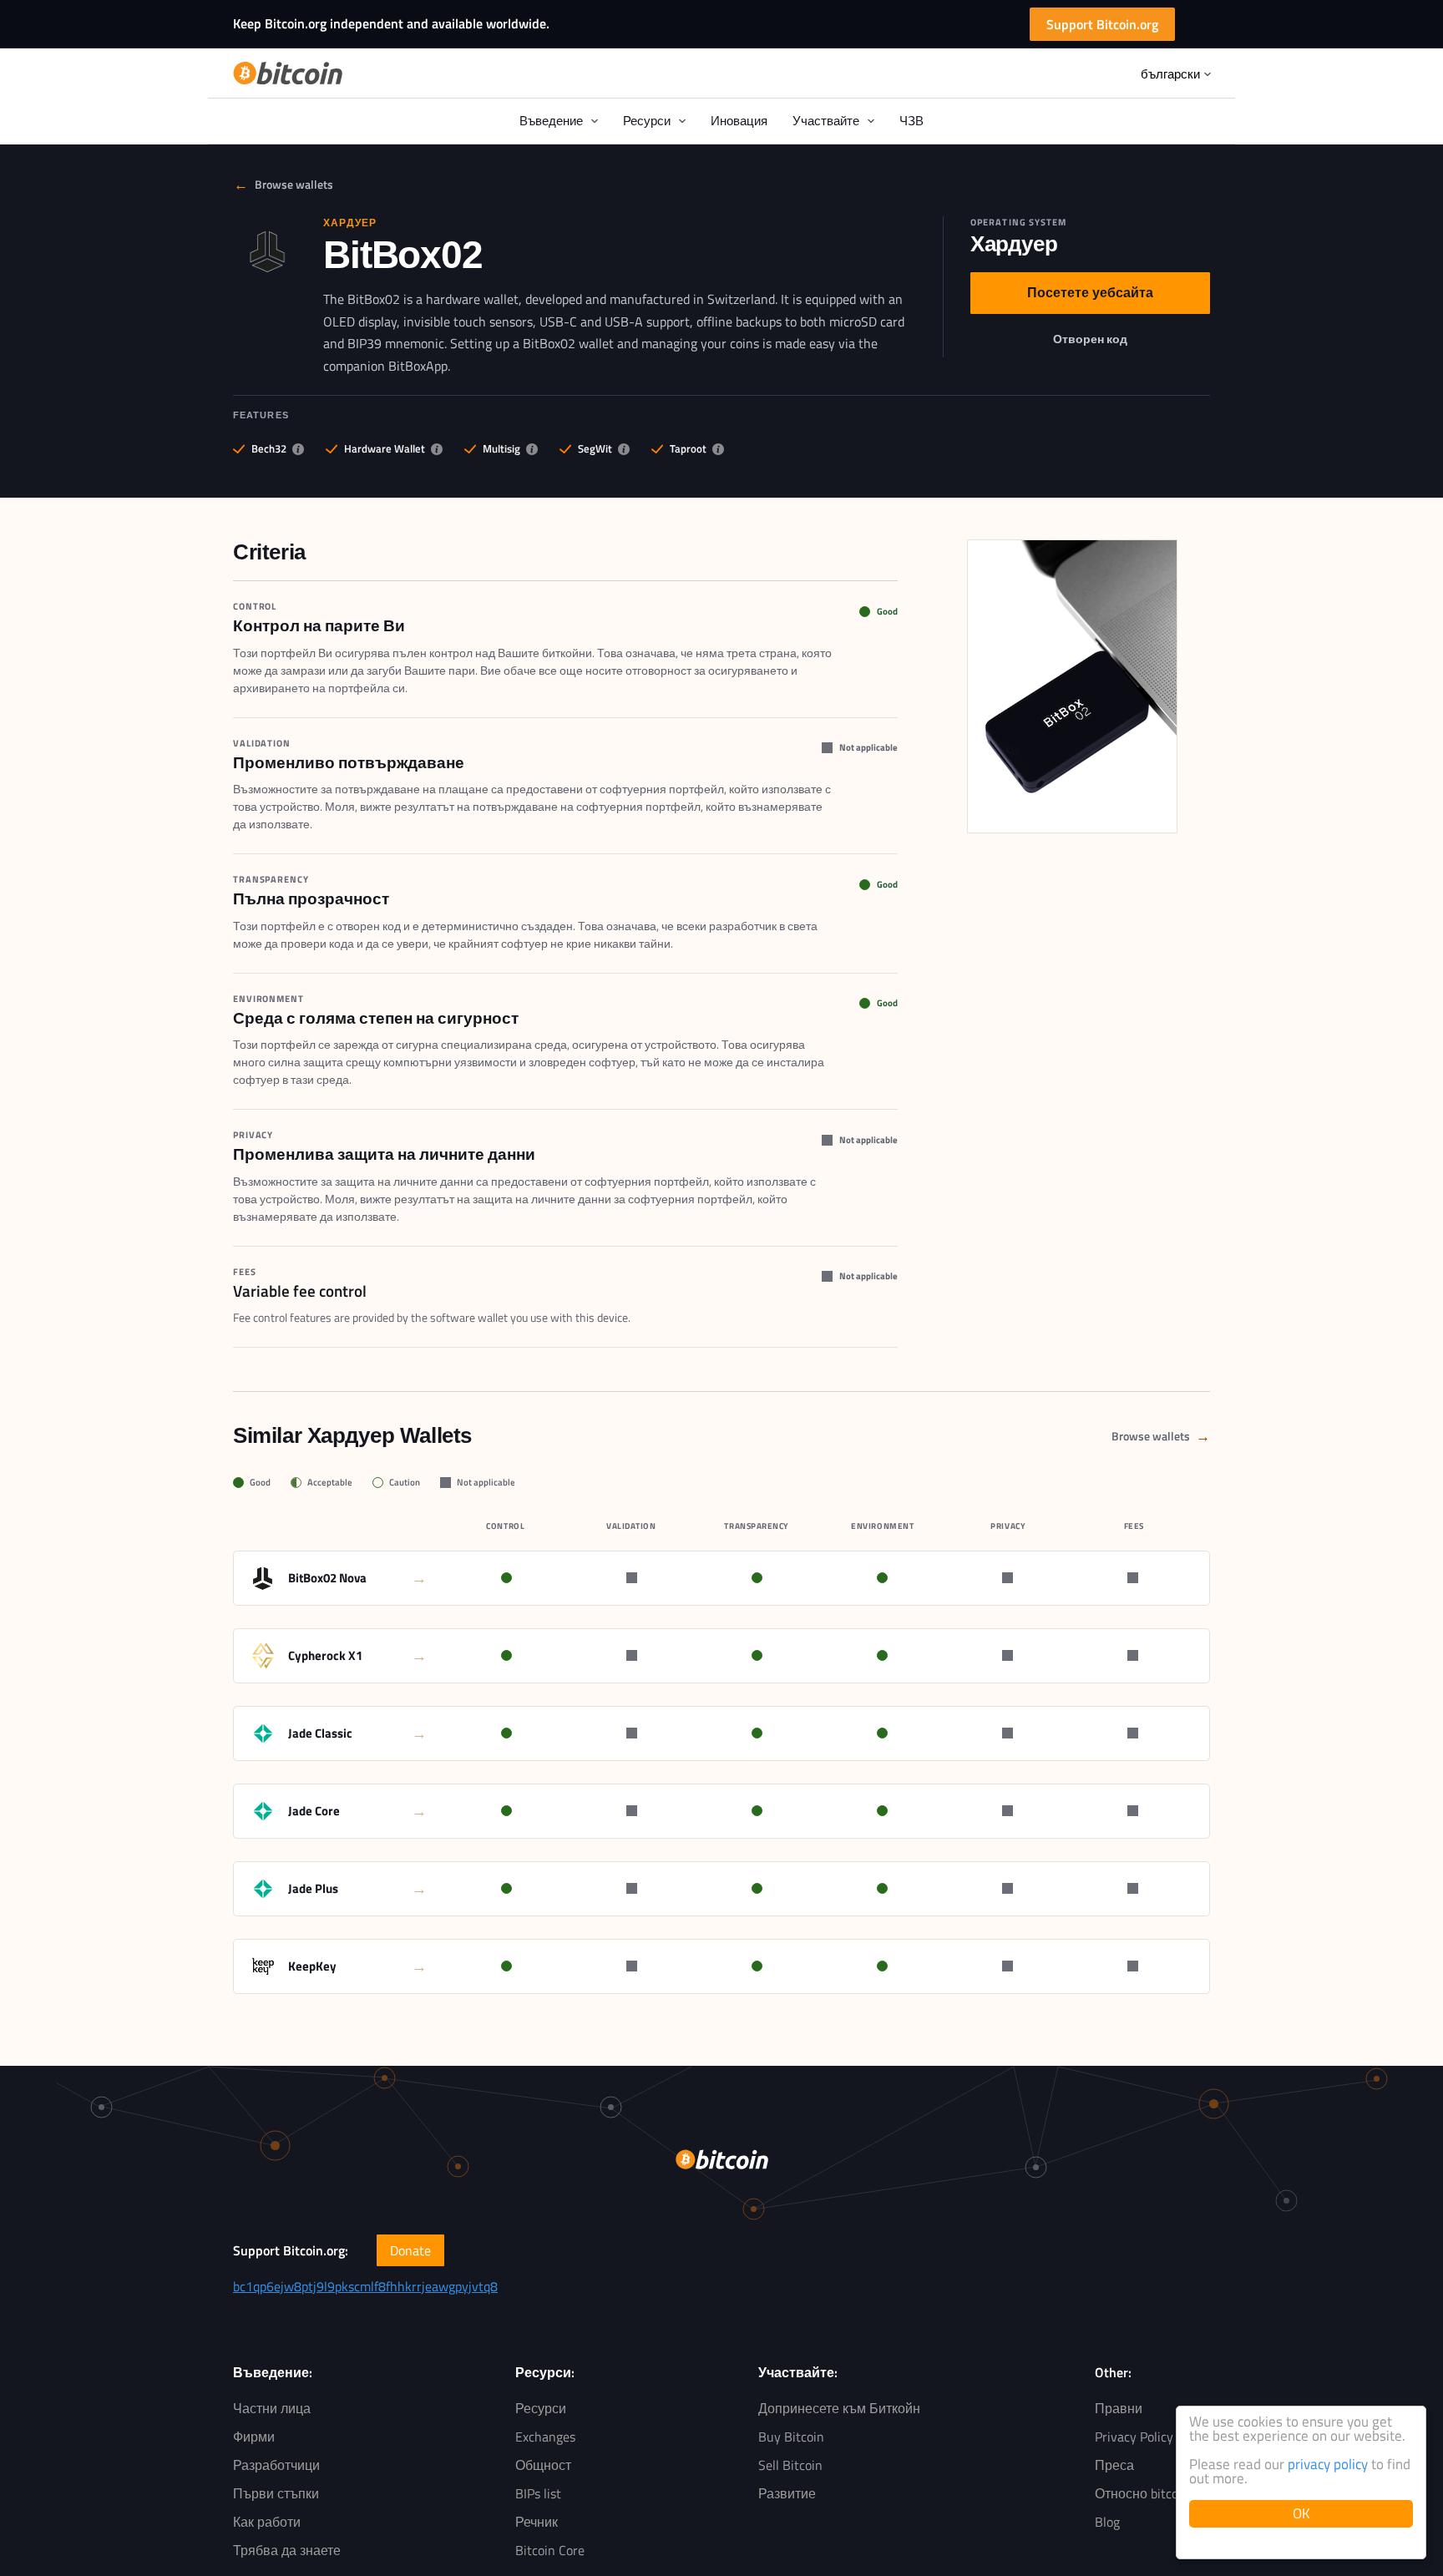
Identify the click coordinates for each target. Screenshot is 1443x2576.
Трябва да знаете (287, 2550)
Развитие (787, 2493)
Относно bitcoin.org (1152, 2493)
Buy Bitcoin (791, 2437)
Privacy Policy (1134, 2437)
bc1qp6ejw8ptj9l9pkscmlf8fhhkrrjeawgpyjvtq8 (365, 2286)
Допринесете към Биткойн (839, 2408)
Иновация (739, 121)
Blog (1107, 2522)
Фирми (254, 2437)
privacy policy (1328, 2464)
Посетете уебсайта (1090, 296)
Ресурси (541, 2408)
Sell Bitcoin (790, 2465)
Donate (410, 2250)
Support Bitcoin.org (1102, 24)
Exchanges (545, 2437)
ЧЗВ (911, 121)
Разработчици (276, 2465)
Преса (1114, 2465)
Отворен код (1095, 342)
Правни (1119, 2408)
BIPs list (538, 2493)
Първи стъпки (276, 2493)
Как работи (267, 2522)
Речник (537, 2522)
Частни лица (272, 2408)
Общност (543, 2465)
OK (1301, 2513)
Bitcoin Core (550, 2550)
